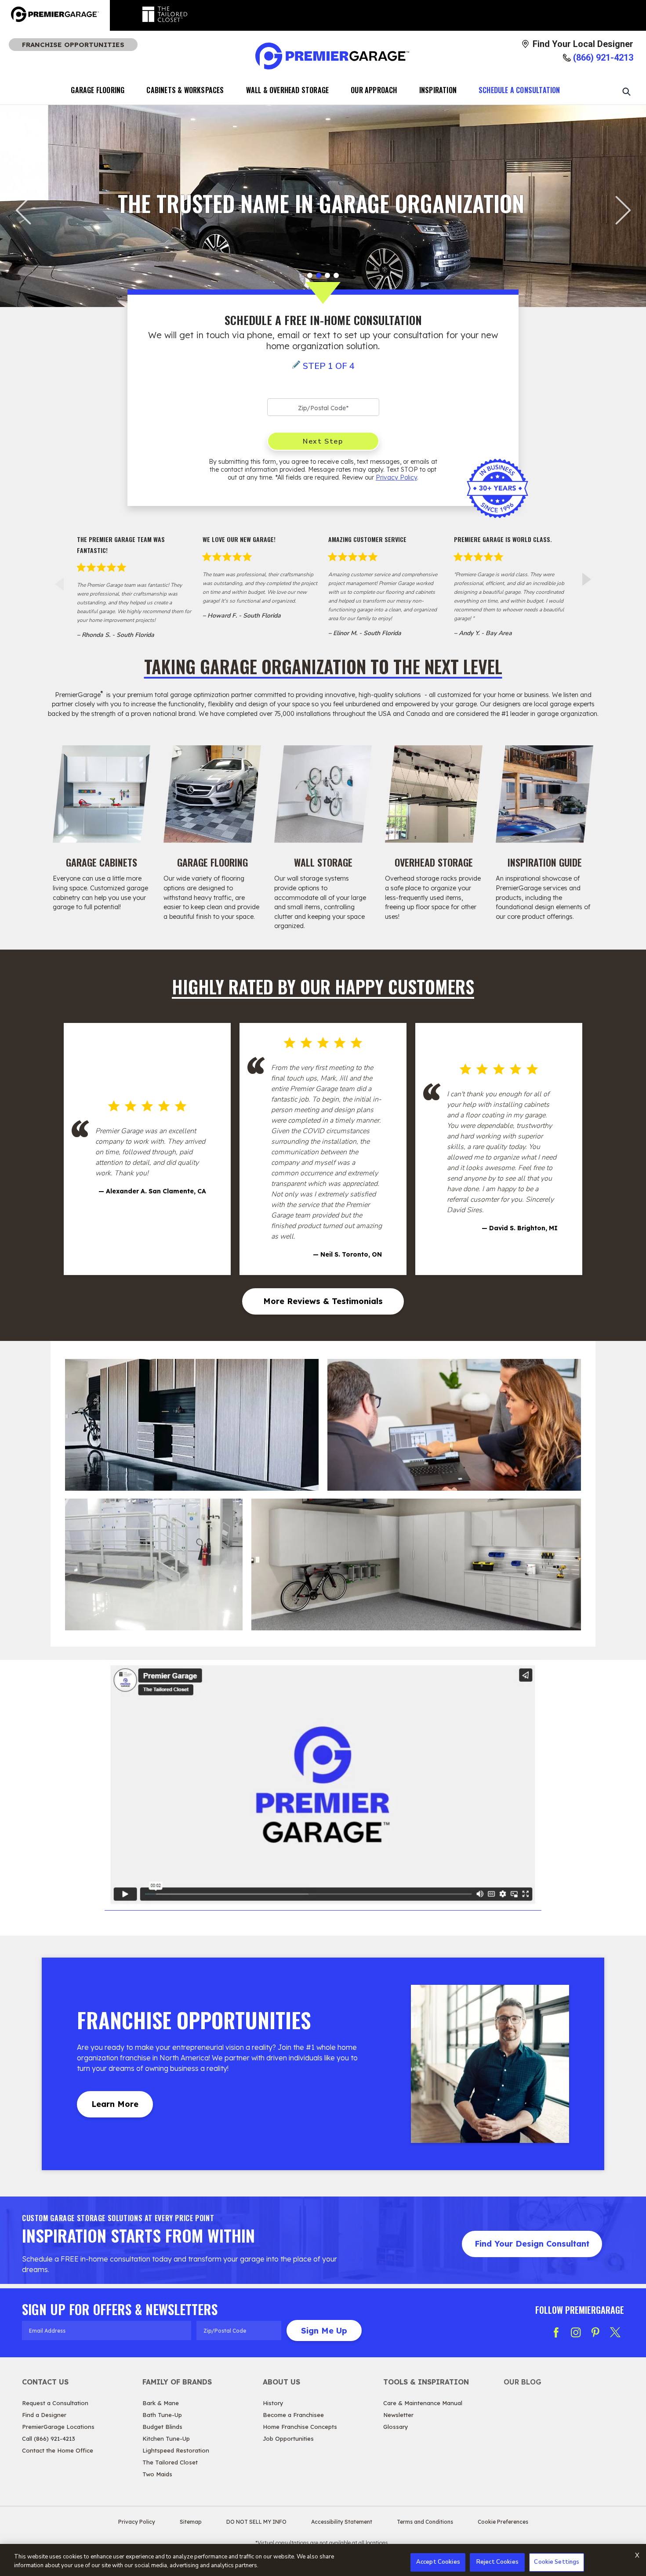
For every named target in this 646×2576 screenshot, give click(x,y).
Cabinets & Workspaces (185, 90)
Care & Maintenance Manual (423, 2403)
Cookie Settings (557, 2562)
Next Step (323, 441)
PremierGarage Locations (58, 2427)
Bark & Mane (161, 2403)
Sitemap (191, 2522)
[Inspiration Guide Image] (544, 794)
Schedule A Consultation (519, 90)
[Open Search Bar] (626, 91)
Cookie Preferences (503, 2522)
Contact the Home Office (58, 2450)
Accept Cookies (438, 2562)
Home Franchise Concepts (300, 2427)
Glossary (396, 2427)
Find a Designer (44, 2415)
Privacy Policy (396, 477)
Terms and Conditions (425, 2522)
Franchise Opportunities (73, 45)
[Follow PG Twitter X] (615, 2332)
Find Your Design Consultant (532, 2244)
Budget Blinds (162, 2427)
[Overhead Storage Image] (434, 794)
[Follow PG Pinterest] (595, 2332)
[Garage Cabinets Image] (102, 794)
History (273, 2403)
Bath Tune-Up (162, 2415)
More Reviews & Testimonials (323, 1301)
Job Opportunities (288, 2439)
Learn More (115, 2104)
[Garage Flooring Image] (212, 794)
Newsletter (398, 2415)
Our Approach (374, 90)
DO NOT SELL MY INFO (256, 2522)
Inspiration (438, 90)
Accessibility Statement (342, 2522)
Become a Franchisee (293, 2415)
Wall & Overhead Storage (288, 90)
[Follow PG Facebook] (556, 2332)
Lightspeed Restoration (176, 2450)
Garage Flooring (98, 90)
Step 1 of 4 (329, 366)
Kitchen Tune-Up (166, 2439)
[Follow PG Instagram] (576, 2332)
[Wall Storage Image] (323, 794)
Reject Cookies (497, 2562)
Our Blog (523, 2382)
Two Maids (157, 2474)
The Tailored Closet (170, 2462)
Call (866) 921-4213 (49, 2439)
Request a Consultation (55, 2403)
